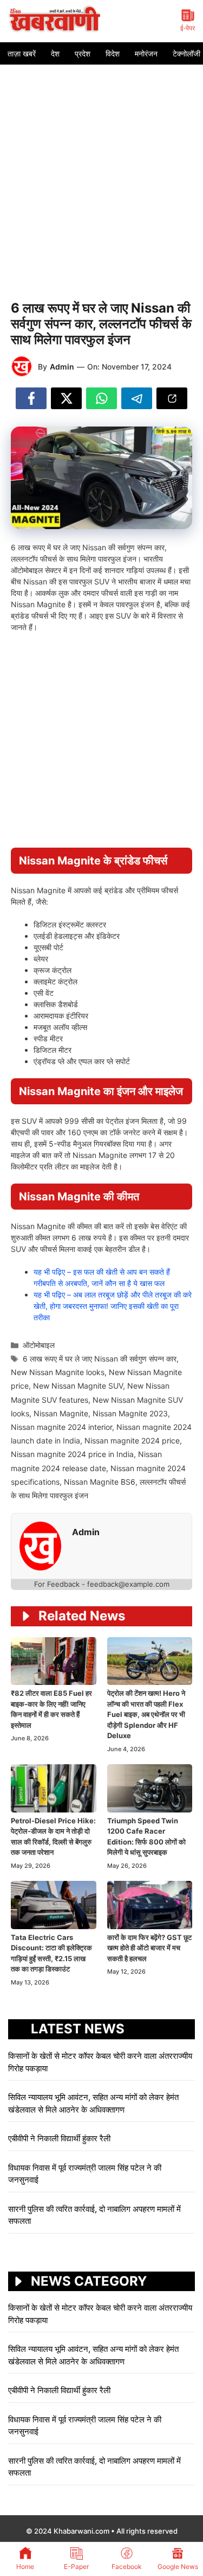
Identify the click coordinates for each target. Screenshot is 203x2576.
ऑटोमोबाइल (39, 1345)
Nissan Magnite (61, 1413)
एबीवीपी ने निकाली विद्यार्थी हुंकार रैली (59, 2138)
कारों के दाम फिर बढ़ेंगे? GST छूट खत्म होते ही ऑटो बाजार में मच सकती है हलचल (149, 1948)
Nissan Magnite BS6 (100, 1482)
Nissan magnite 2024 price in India (72, 1454)
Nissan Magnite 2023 (130, 1413)
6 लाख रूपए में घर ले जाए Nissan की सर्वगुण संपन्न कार (100, 1359)
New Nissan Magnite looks (58, 1372)
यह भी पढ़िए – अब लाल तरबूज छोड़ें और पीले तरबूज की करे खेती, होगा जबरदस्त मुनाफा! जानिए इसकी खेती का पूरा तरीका (113, 1306)
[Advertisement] (101, 172)
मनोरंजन (146, 53)
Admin (62, 367)
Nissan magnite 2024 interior (61, 1427)
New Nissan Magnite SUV (78, 1386)
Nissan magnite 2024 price (132, 1440)
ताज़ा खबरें (22, 53)
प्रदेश (83, 53)
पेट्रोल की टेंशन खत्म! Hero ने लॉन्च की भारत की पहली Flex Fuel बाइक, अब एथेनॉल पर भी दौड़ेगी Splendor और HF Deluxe (146, 1714)
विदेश (113, 53)
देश (55, 53)
